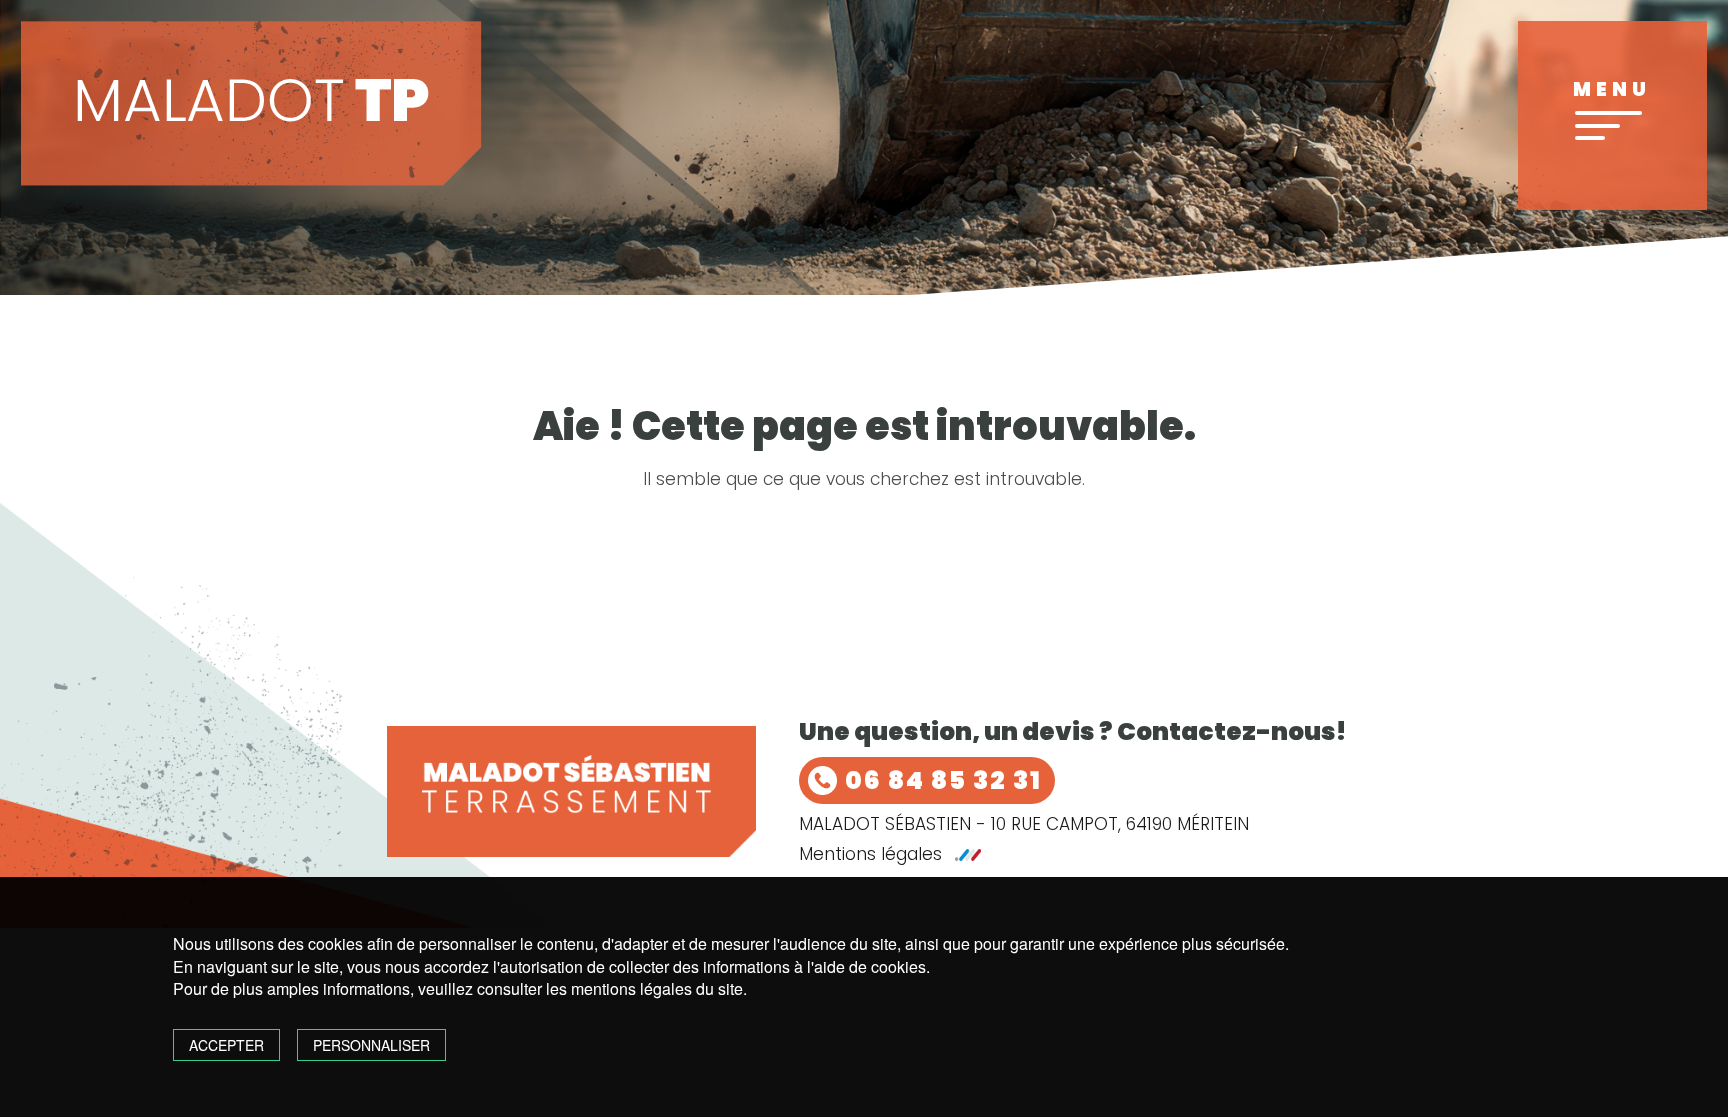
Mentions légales (870, 854)
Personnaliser (371, 1045)
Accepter (226, 1045)
